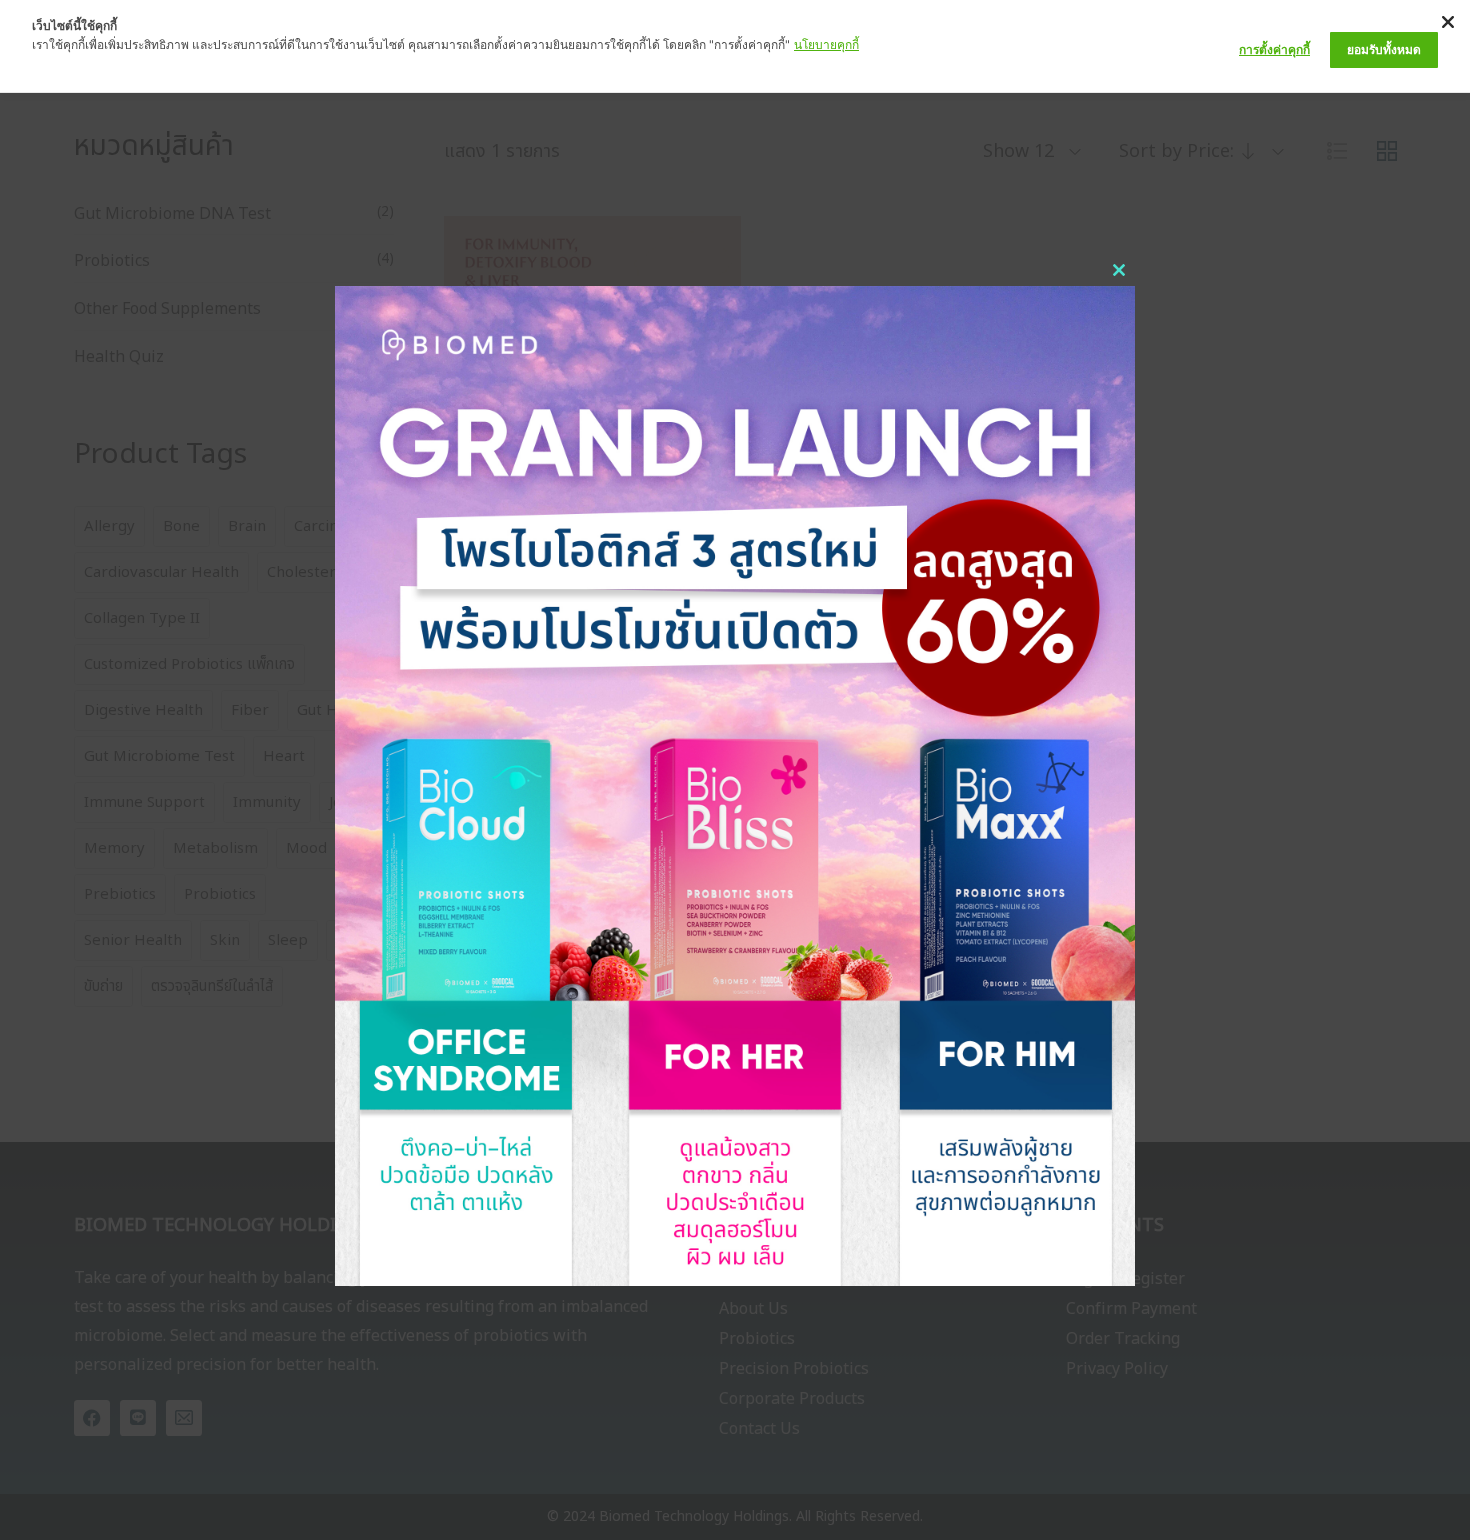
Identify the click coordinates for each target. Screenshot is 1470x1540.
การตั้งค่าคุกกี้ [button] (1274, 49)
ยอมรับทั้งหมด (1384, 49)
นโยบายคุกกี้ (826, 44)
